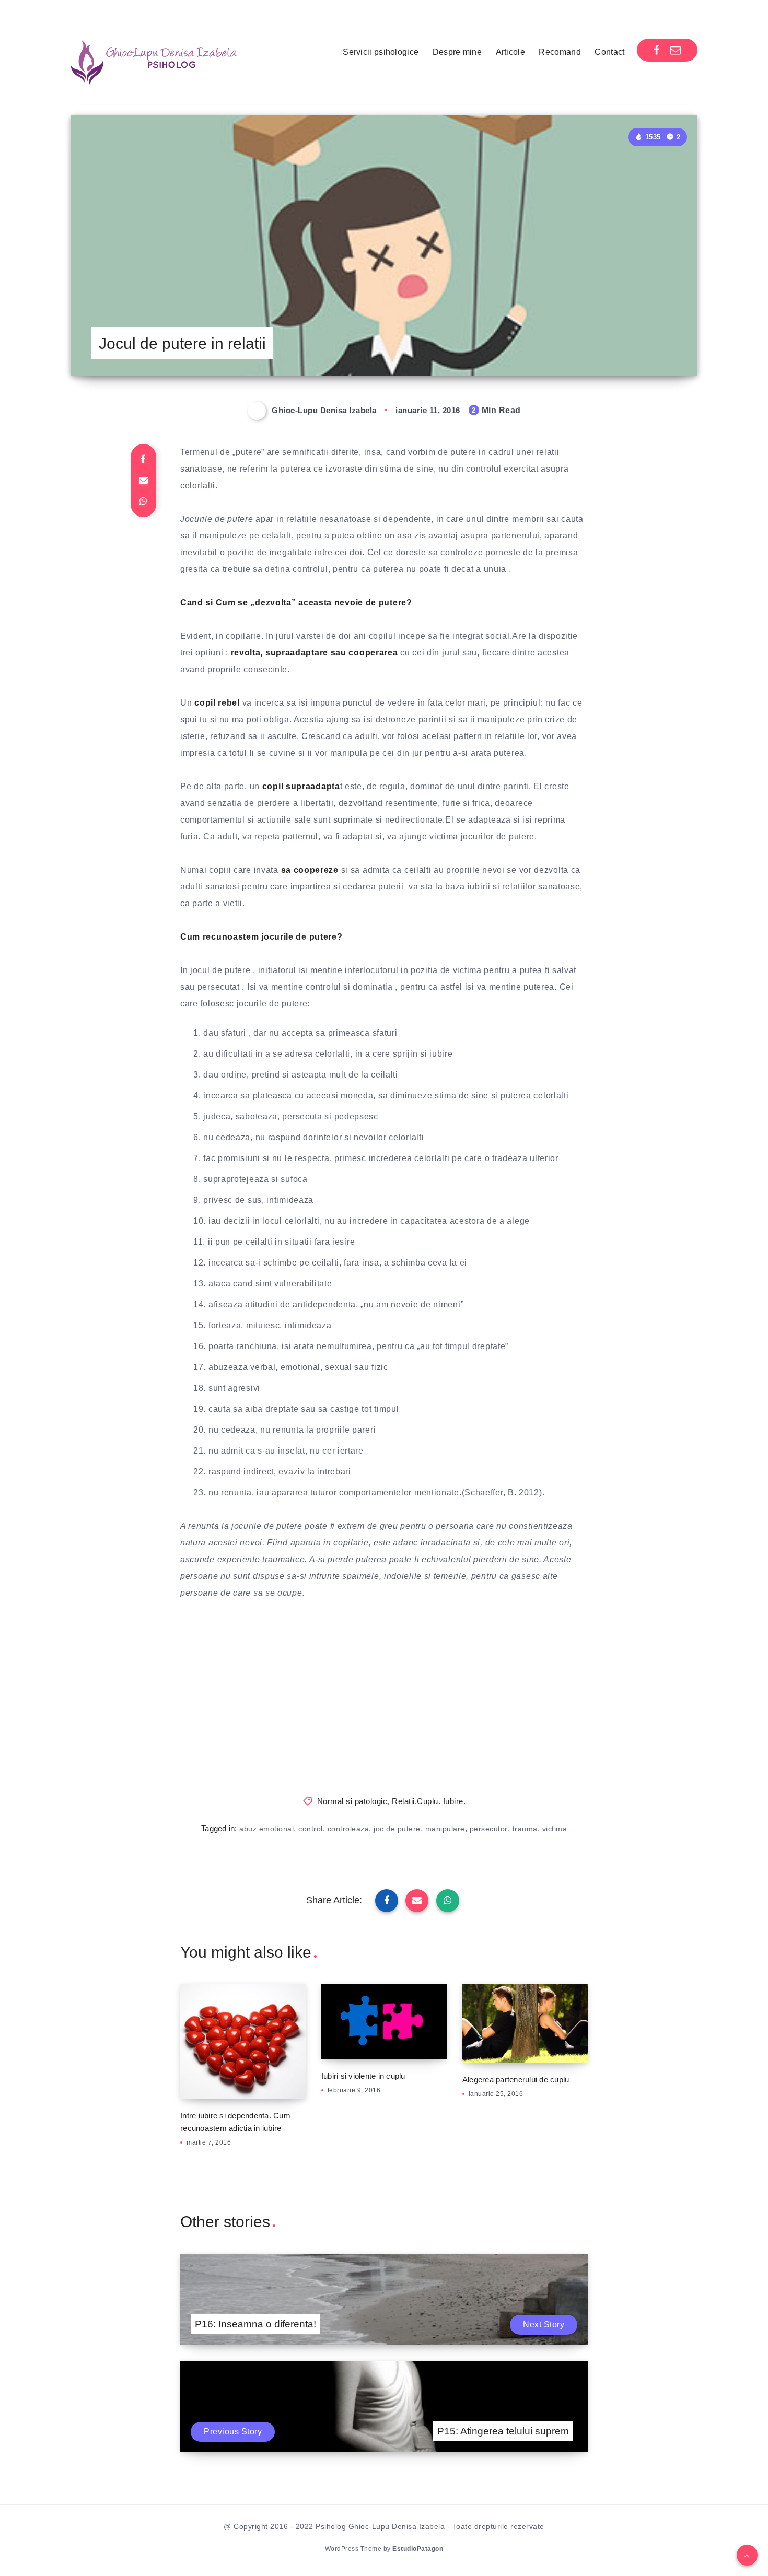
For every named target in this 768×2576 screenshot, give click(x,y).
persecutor (489, 1829)
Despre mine (457, 52)
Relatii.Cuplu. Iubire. (429, 1801)
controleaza (348, 1829)
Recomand (560, 52)
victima (555, 1829)
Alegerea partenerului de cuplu (516, 2080)
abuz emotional (266, 1829)
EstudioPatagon (418, 2549)
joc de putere (397, 1829)
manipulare (445, 1829)
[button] (747, 2555)
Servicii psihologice (381, 52)
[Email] (676, 50)
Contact (609, 52)
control (311, 1829)
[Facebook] (657, 50)
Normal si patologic (352, 1801)
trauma (525, 1829)
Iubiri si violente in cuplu (363, 2076)
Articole (510, 52)
